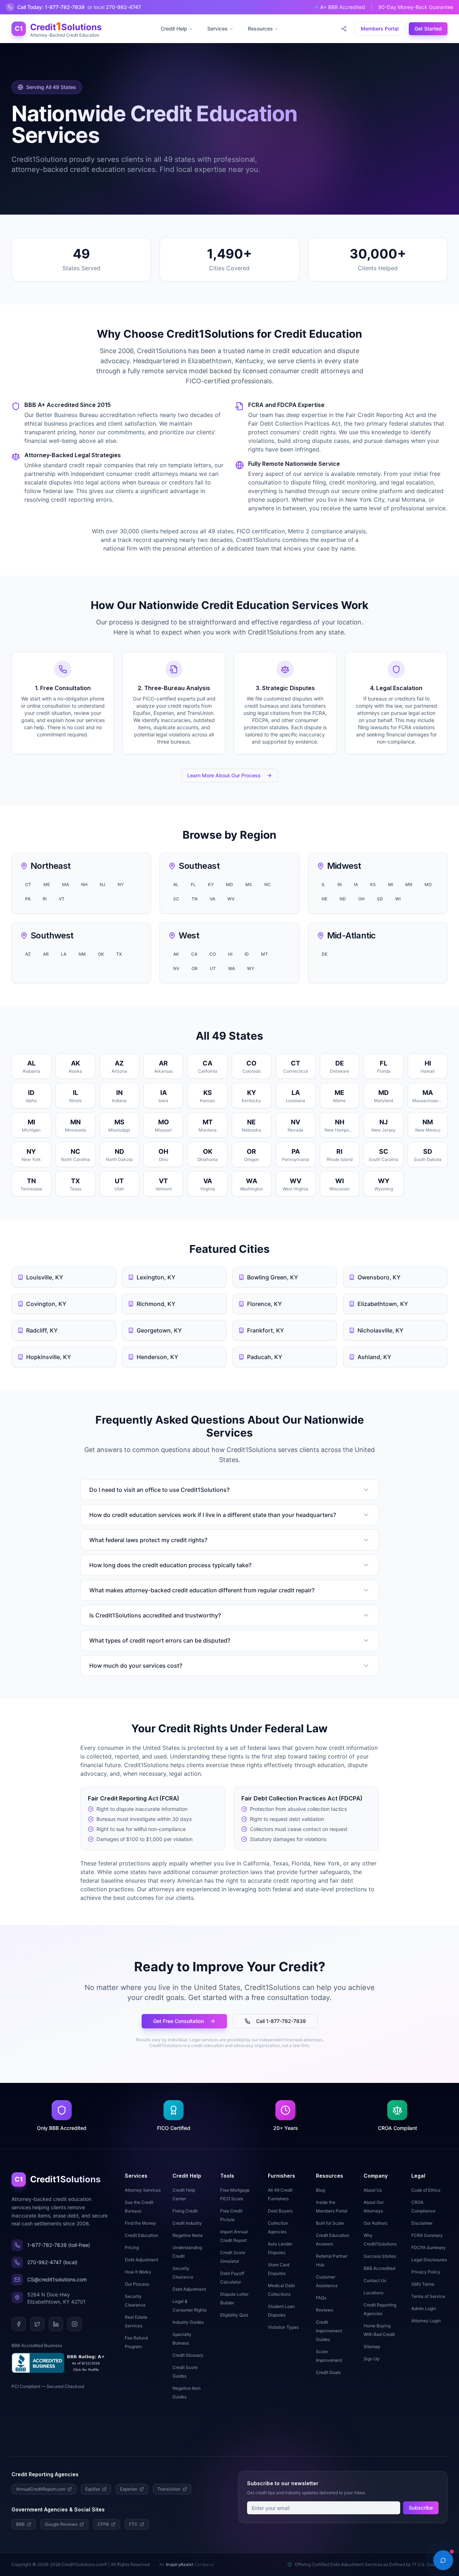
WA (231, 968)
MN (409, 884)
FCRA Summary (427, 2235)
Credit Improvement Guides (329, 2331)
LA (64, 954)
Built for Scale (330, 2223)
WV (231, 899)
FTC (133, 2524)
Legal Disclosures (429, 2260)
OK (101, 954)
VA (212, 899)
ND (343, 899)
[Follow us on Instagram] (75, 2324)
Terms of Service (428, 2296)
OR (195, 968)
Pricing (132, 2247)
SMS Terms (423, 2284)
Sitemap (372, 2346)
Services (217, 29)
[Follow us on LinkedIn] (56, 2324)
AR (46, 954)
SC (176, 899)
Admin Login (424, 2308)
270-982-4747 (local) (52, 2262)
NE (325, 899)
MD (229, 884)
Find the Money (140, 2223)
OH (361, 899)
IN (340, 884)
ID (247, 954)
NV (176, 968)
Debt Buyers (280, 2211)
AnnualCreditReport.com (41, 2489)
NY (121, 884)
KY (211, 884)
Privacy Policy (426, 2272)
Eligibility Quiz (234, 2315)
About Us (373, 2190)
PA (28, 899)
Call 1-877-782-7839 (281, 2021)
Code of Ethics (426, 2190)
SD (380, 899)
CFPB (103, 2524)
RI (45, 899)
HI (230, 954)
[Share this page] (344, 29)
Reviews (325, 2310)
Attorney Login (426, 2321)
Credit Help (174, 29)
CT (28, 884)
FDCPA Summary (429, 2247)
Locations (373, 2293)
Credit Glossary (188, 2355)
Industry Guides (188, 2322)
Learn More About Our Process (224, 775)
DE (325, 954)
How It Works (138, 2272)
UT (213, 968)
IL (323, 884)
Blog (320, 2190)
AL (176, 884)
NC (268, 884)
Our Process (137, 2284)
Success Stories (380, 2256)
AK (176, 954)
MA (65, 884)
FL (193, 884)
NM (82, 954)
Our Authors (375, 2223)
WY (251, 968)
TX (119, 954)
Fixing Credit (185, 2211)
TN (195, 899)
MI (391, 884)
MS (249, 884)
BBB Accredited (379, 2268)
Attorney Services (143, 2190)
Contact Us (375, 2280)
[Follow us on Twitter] (37, 2324)
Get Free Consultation (179, 2021)
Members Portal (380, 29)
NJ (103, 884)
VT (62, 899)
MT (264, 954)
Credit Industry (187, 2223)
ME (47, 884)
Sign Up (372, 2359)
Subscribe (421, 2508)
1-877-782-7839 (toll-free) (59, 2245)
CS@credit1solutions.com (57, 2279)
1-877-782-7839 (51, 7)
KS (373, 884)
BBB (20, 2524)
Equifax (93, 2489)
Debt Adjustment (141, 2260)
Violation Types (283, 2327)
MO (428, 884)
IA (356, 884)
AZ (28, 954)
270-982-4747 (114, 7)
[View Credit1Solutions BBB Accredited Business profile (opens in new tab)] (60, 2363)
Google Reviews (61, 2524)
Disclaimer (422, 2223)
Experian (129, 2489)
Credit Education (141, 2235)
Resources (260, 29)
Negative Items (188, 2235)
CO (213, 954)
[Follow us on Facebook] (19, 2324)
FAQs (321, 2298)
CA (194, 954)
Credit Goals (328, 2372)
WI (398, 899)
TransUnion (169, 2489)
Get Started (428, 29)
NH (84, 884)
